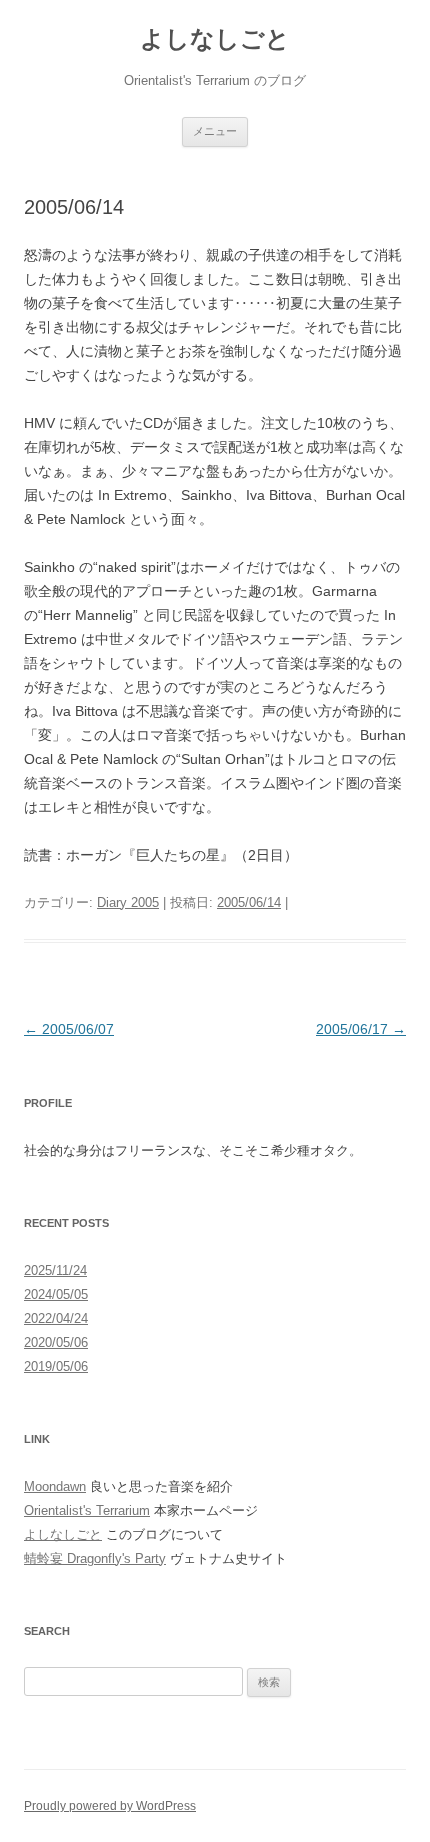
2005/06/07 (69, 1029)
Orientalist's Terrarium (87, 1510)
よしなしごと (215, 38)
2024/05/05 (56, 1294)
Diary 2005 (128, 902)
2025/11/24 (55, 1270)
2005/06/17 (361, 1029)
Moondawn (55, 1486)
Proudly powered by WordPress (110, 1806)
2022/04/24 (56, 1318)
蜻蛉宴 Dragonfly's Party (95, 1558)
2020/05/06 (56, 1342)
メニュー (215, 131)
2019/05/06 (56, 1366)
